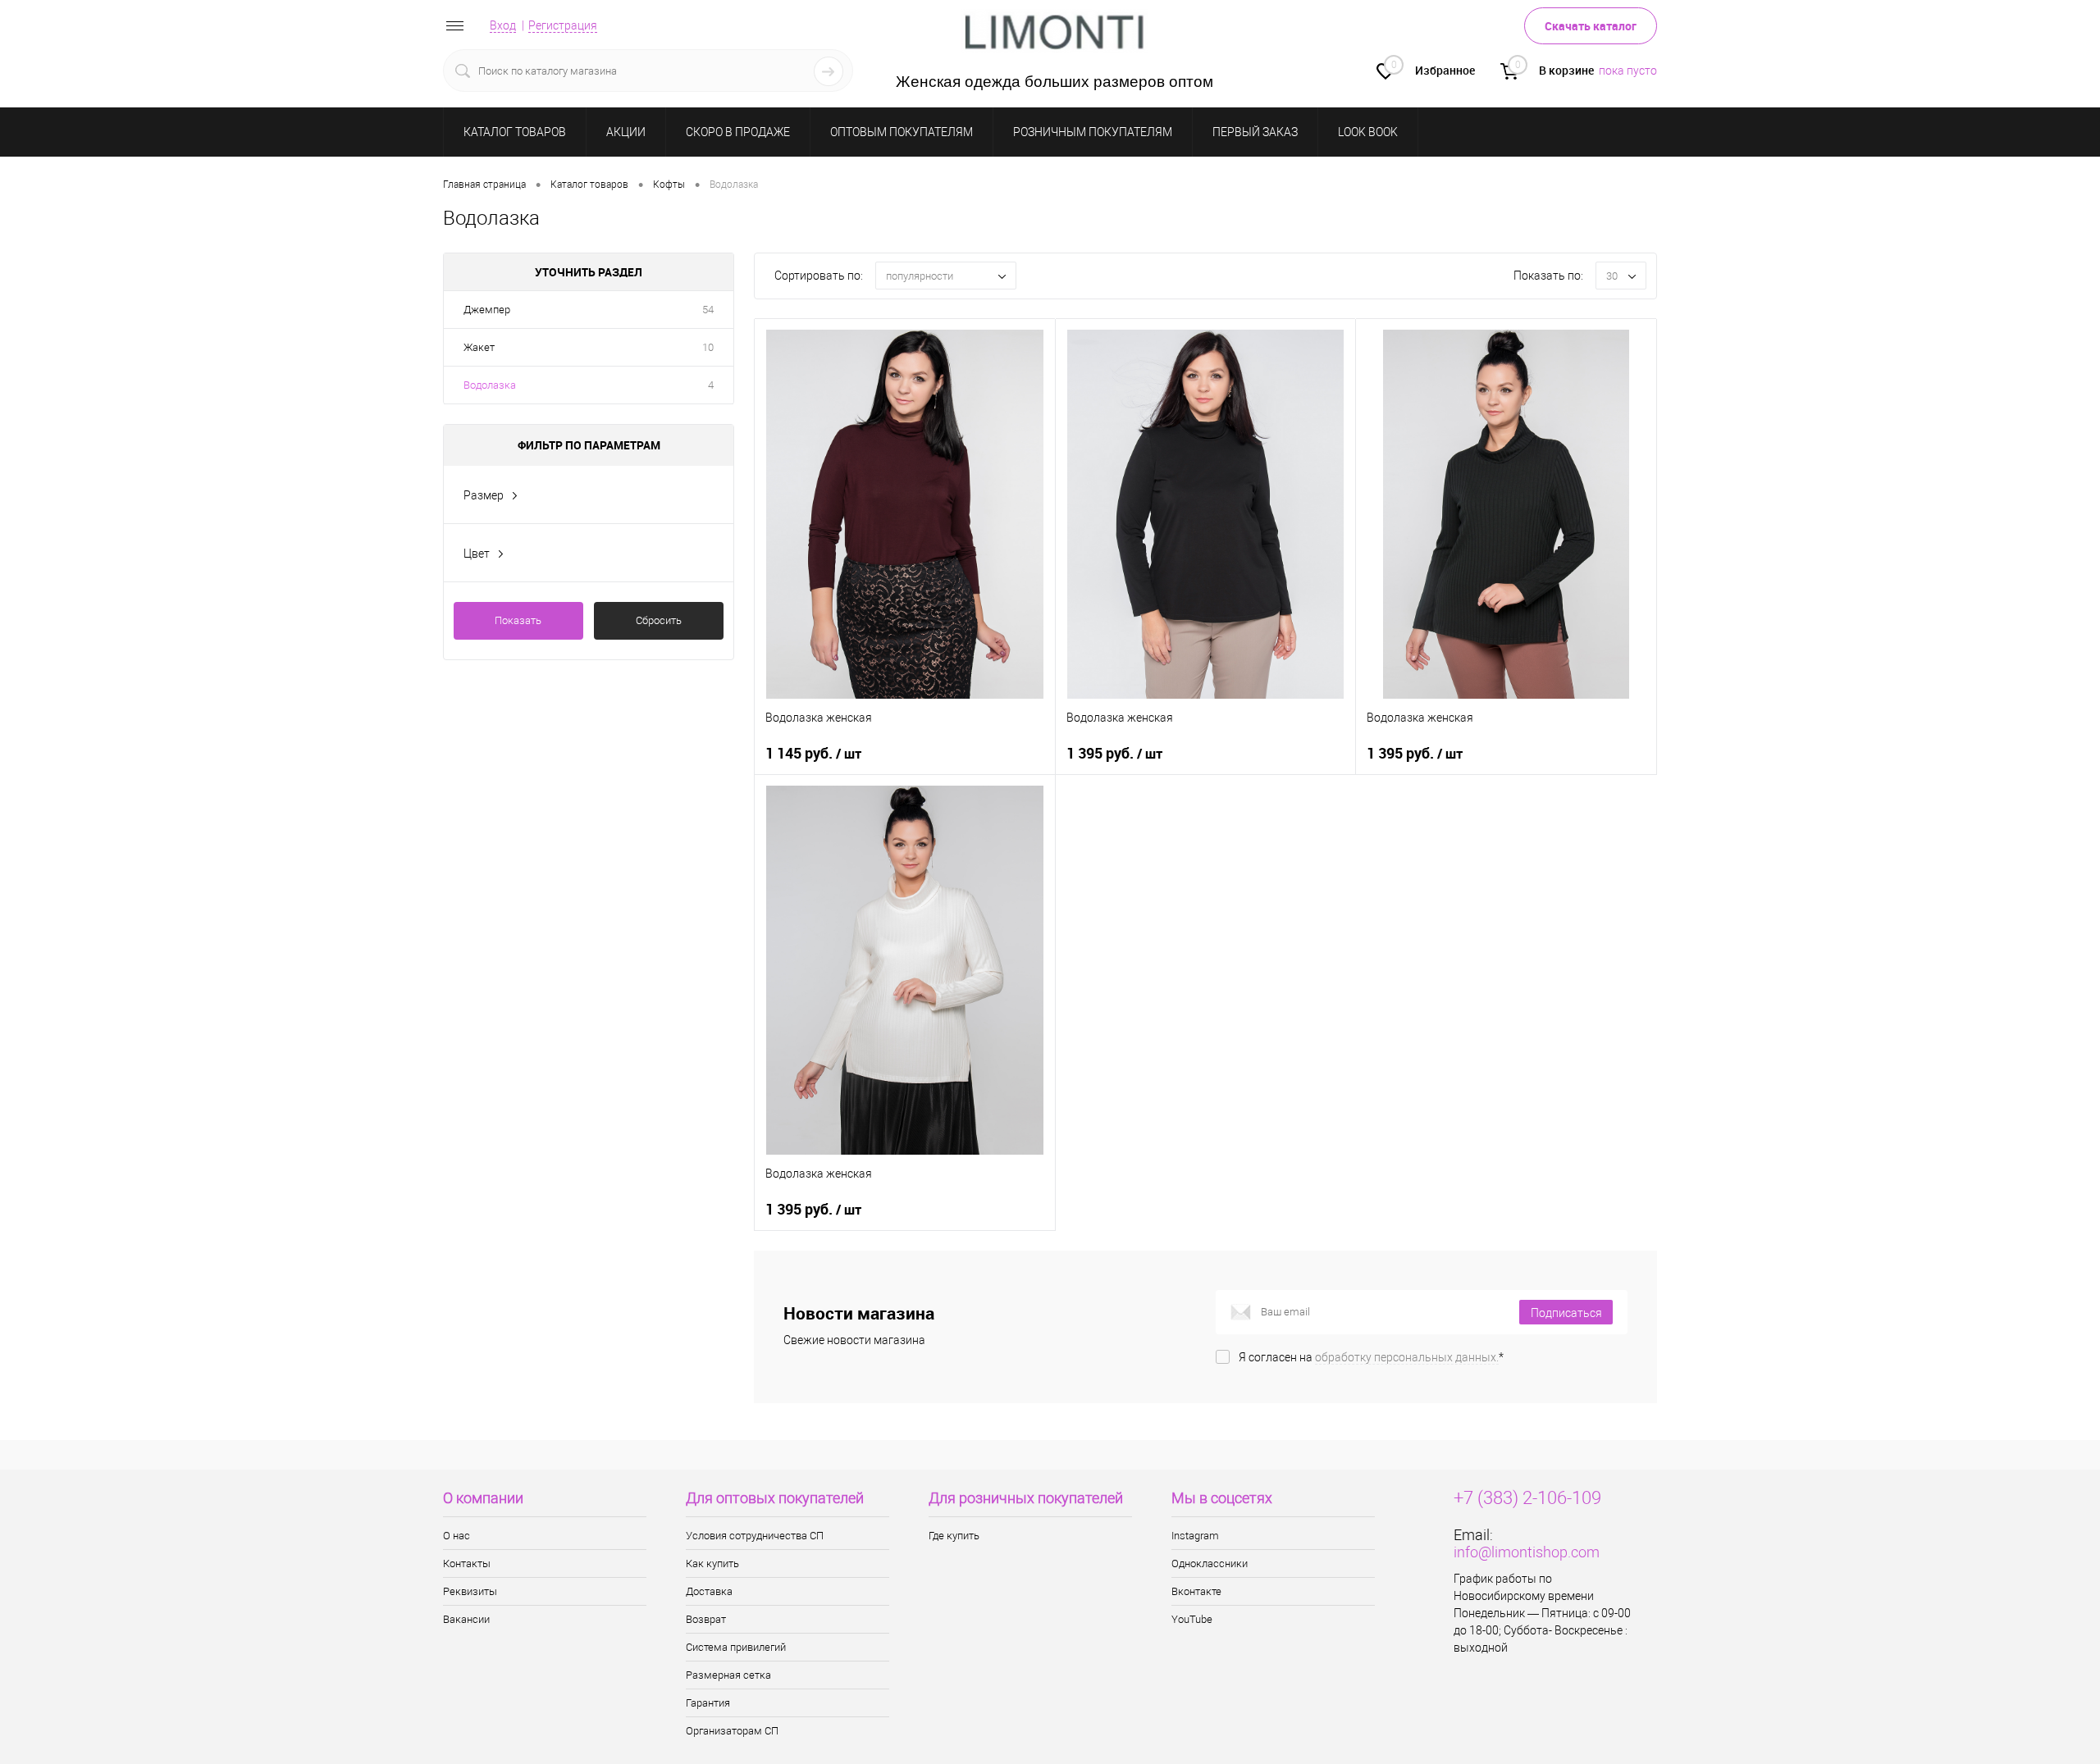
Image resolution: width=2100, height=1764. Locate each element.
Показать (518, 620)
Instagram (1195, 1536)
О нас (457, 1536)
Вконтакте (1196, 1591)
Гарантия (708, 1703)
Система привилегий (736, 1647)
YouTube (1192, 1619)
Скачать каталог (1591, 26)
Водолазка (490, 385)
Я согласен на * (1371, 1357)
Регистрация (563, 25)
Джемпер (487, 310)
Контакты (467, 1563)
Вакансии (466, 1619)
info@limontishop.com (1527, 1552)
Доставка (709, 1591)
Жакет (479, 347)
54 (708, 310)
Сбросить (659, 620)
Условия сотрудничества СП (755, 1536)
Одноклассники (1210, 1563)
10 (708, 347)
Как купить (712, 1563)
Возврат (706, 1619)
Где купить (954, 1536)
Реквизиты (470, 1591)
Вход (503, 25)
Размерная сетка (728, 1675)
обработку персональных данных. (1407, 1357)
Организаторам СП (732, 1731)
